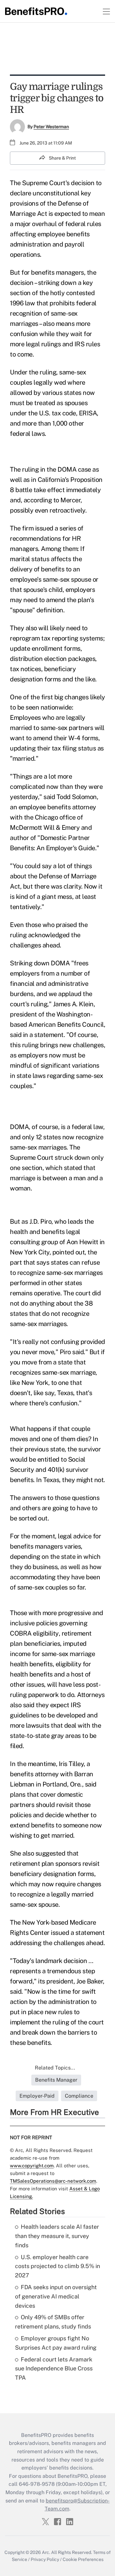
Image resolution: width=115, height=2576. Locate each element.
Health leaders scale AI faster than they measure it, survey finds (57, 2236)
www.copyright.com (32, 2166)
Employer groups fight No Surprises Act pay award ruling (56, 2343)
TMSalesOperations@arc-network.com (53, 2181)
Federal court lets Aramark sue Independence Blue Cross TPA (54, 2369)
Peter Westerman (51, 127)
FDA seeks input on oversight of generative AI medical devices (56, 2296)
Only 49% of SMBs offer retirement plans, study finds (53, 2322)
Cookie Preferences (83, 2559)
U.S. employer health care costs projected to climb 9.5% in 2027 (57, 2266)
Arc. (46, 2552)
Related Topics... (55, 2068)
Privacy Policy (45, 2559)
